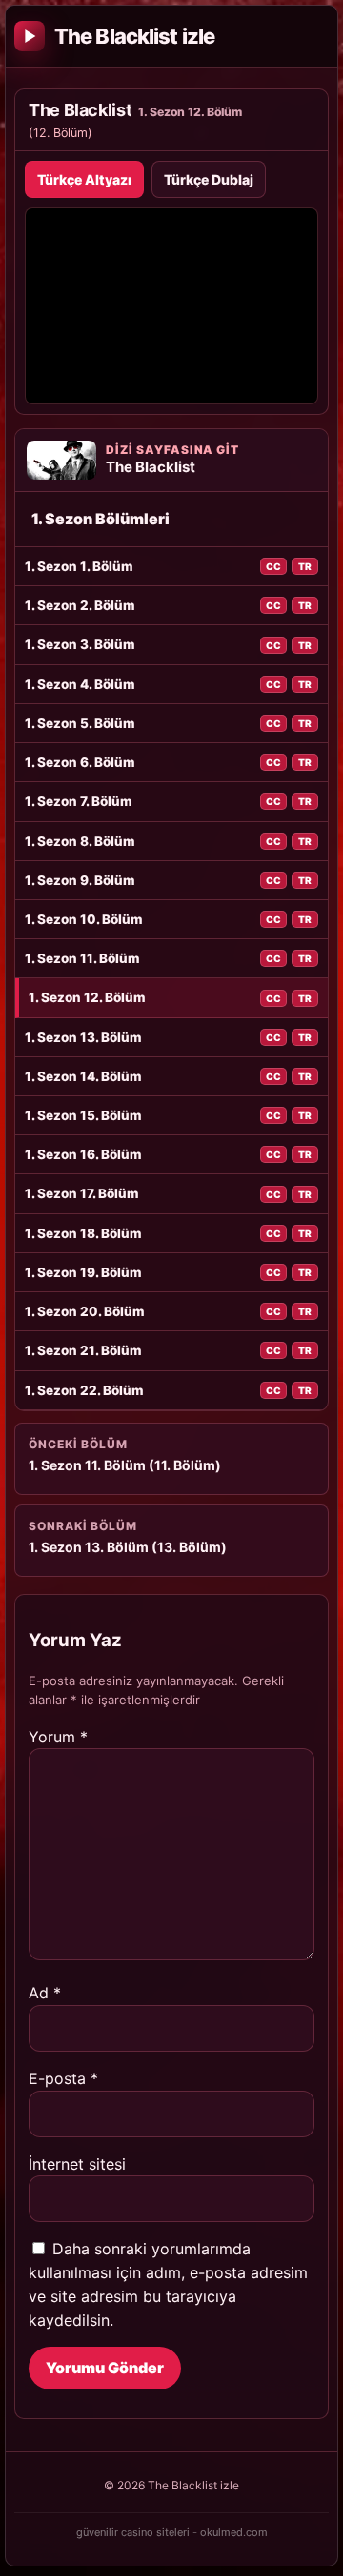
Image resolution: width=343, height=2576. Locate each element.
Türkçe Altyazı (84, 179)
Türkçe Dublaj (209, 179)
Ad (45, 1993)
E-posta (63, 2078)
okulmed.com (234, 2532)
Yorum (58, 1737)
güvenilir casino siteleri (133, 2532)
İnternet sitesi (77, 2164)
